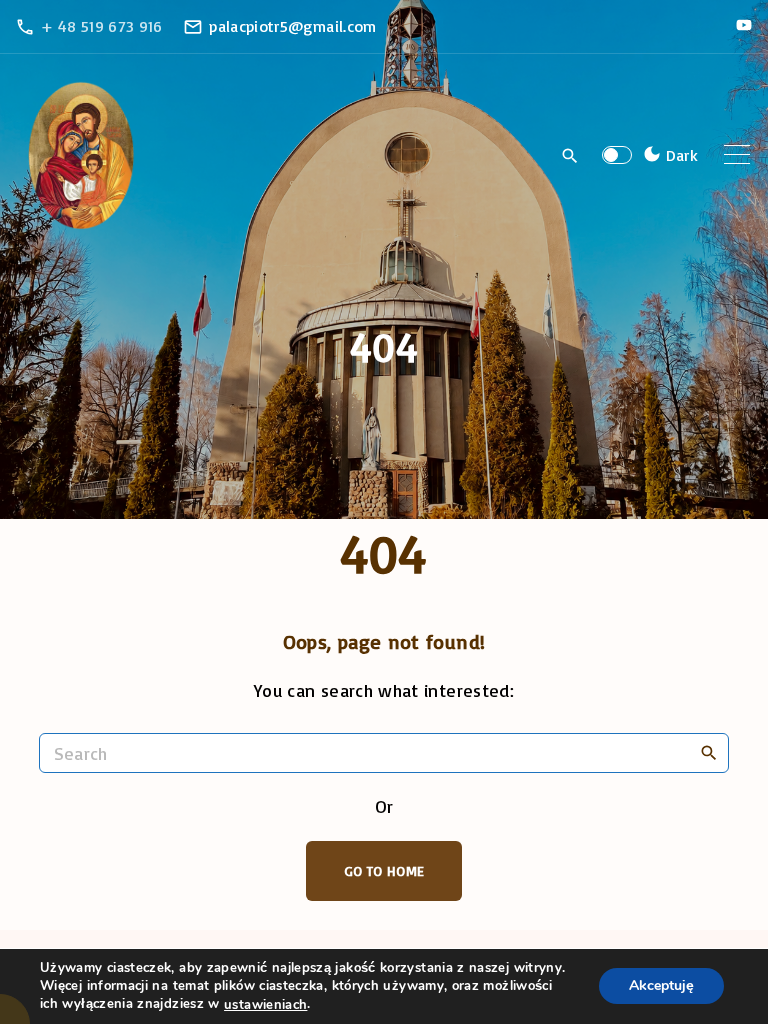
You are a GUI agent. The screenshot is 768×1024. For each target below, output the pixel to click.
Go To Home (384, 870)
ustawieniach (265, 1005)
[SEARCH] (709, 752)
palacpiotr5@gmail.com (293, 26)
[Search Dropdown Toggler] (570, 156)
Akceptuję (661, 986)
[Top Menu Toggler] (737, 155)
